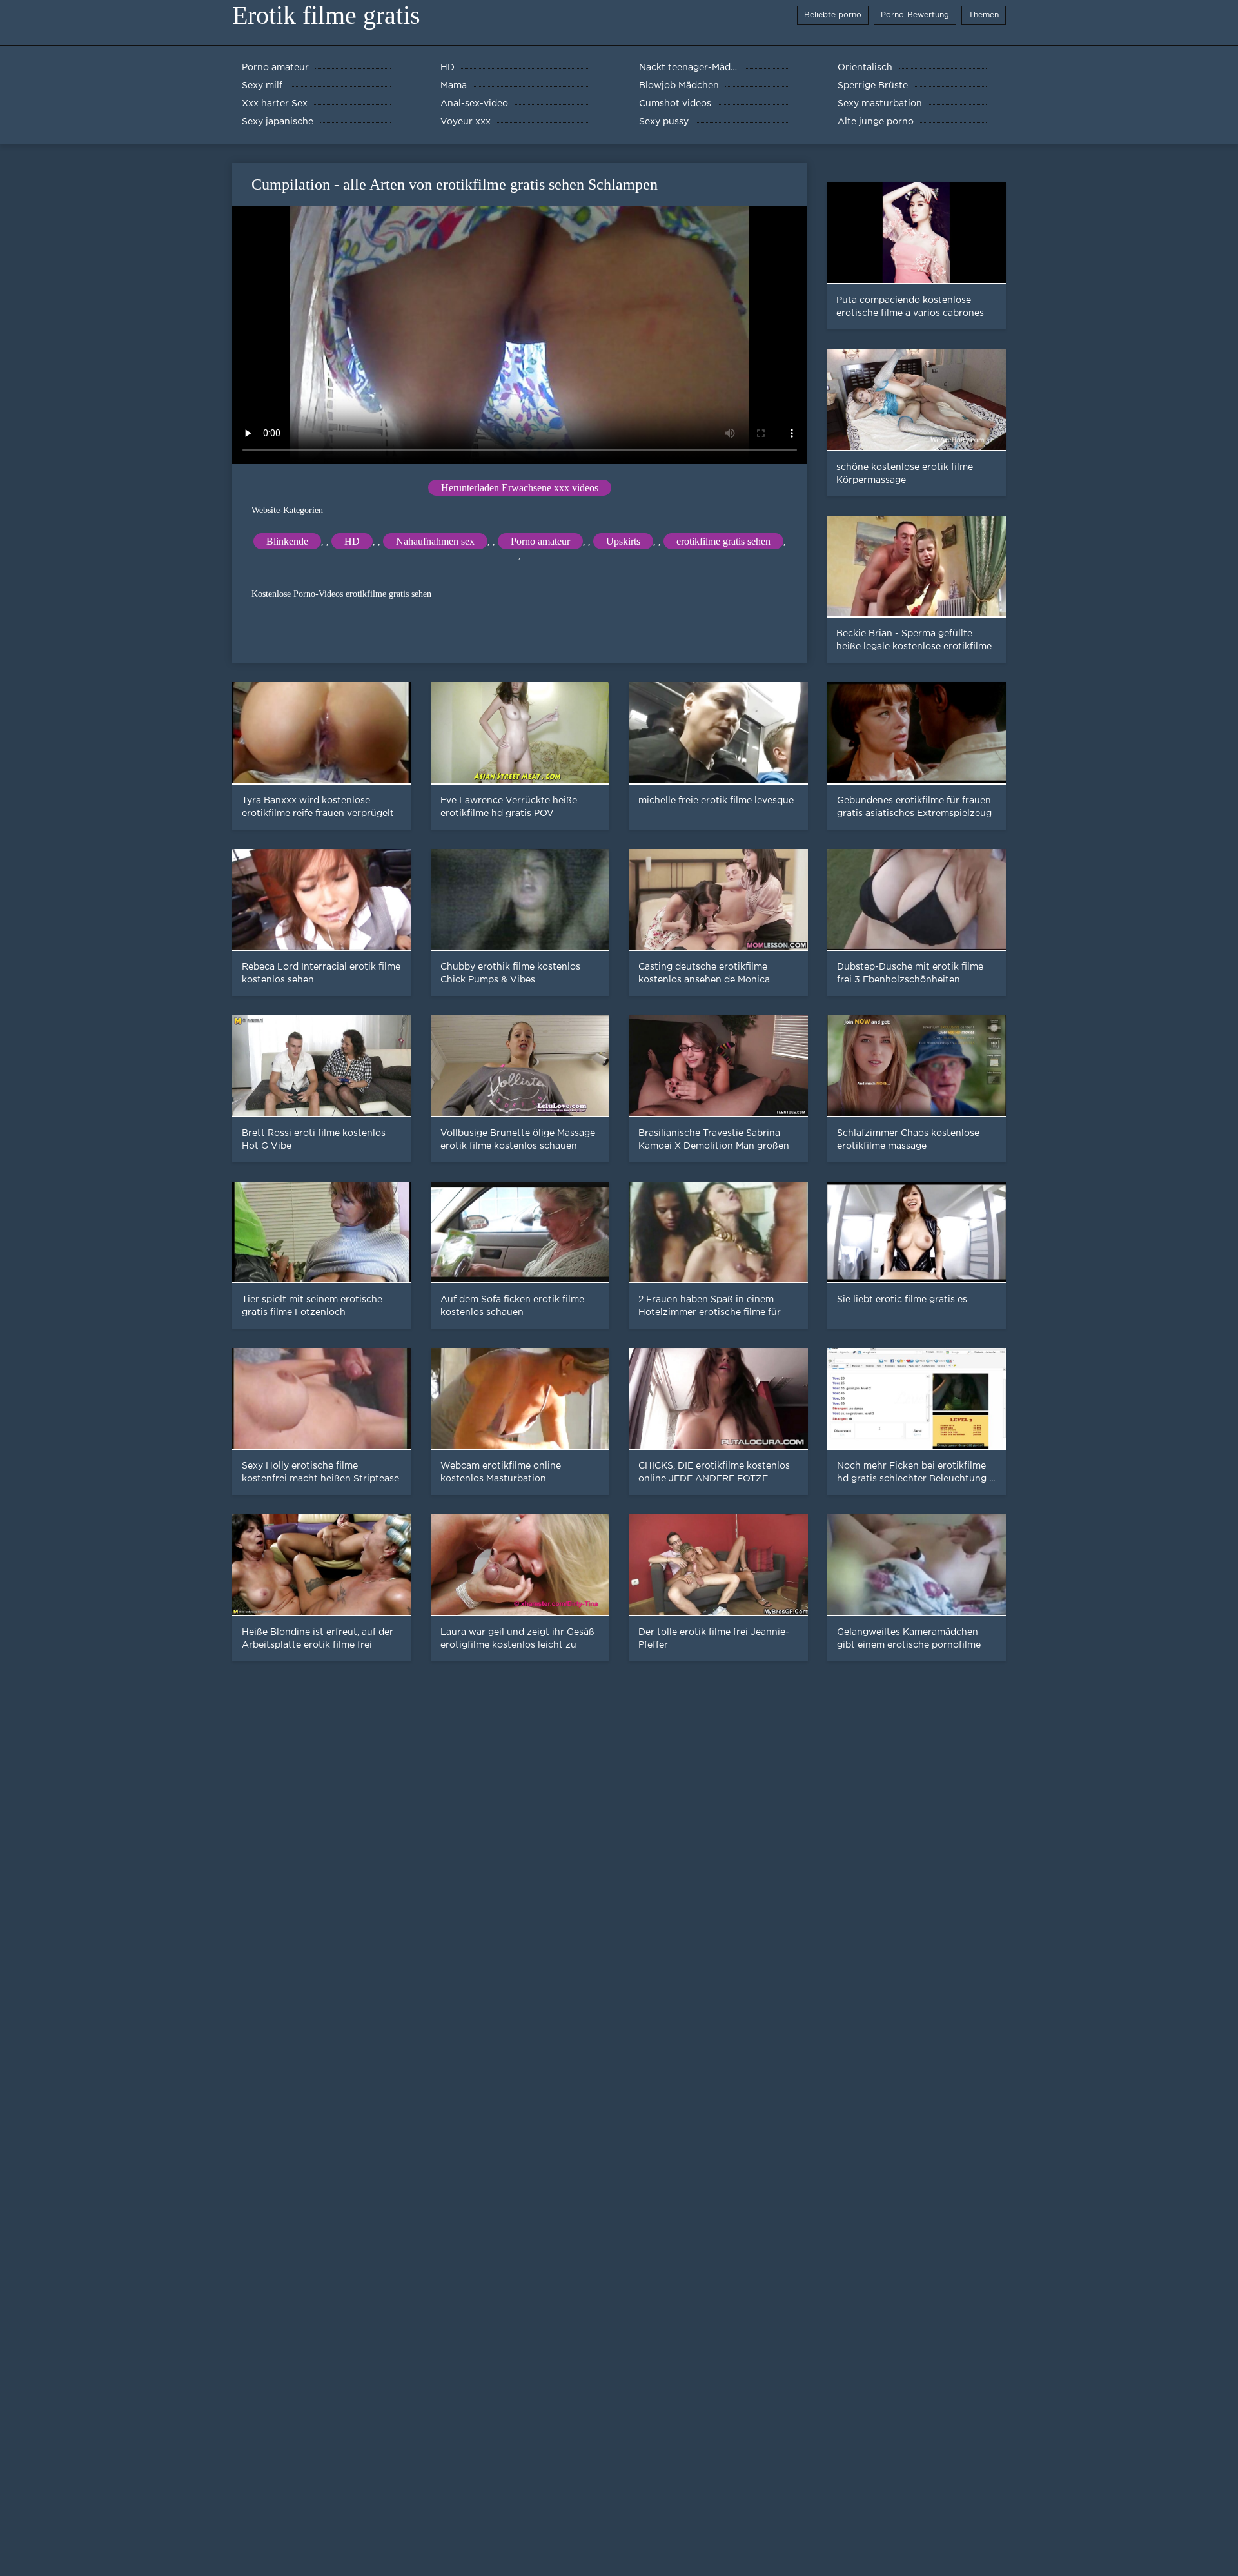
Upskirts (623, 541)
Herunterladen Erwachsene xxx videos (520, 488)
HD (352, 541)
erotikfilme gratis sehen (723, 541)
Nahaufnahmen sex (435, 541)
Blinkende (287, 541)
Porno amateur (540, 541)
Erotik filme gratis (326, 15)
